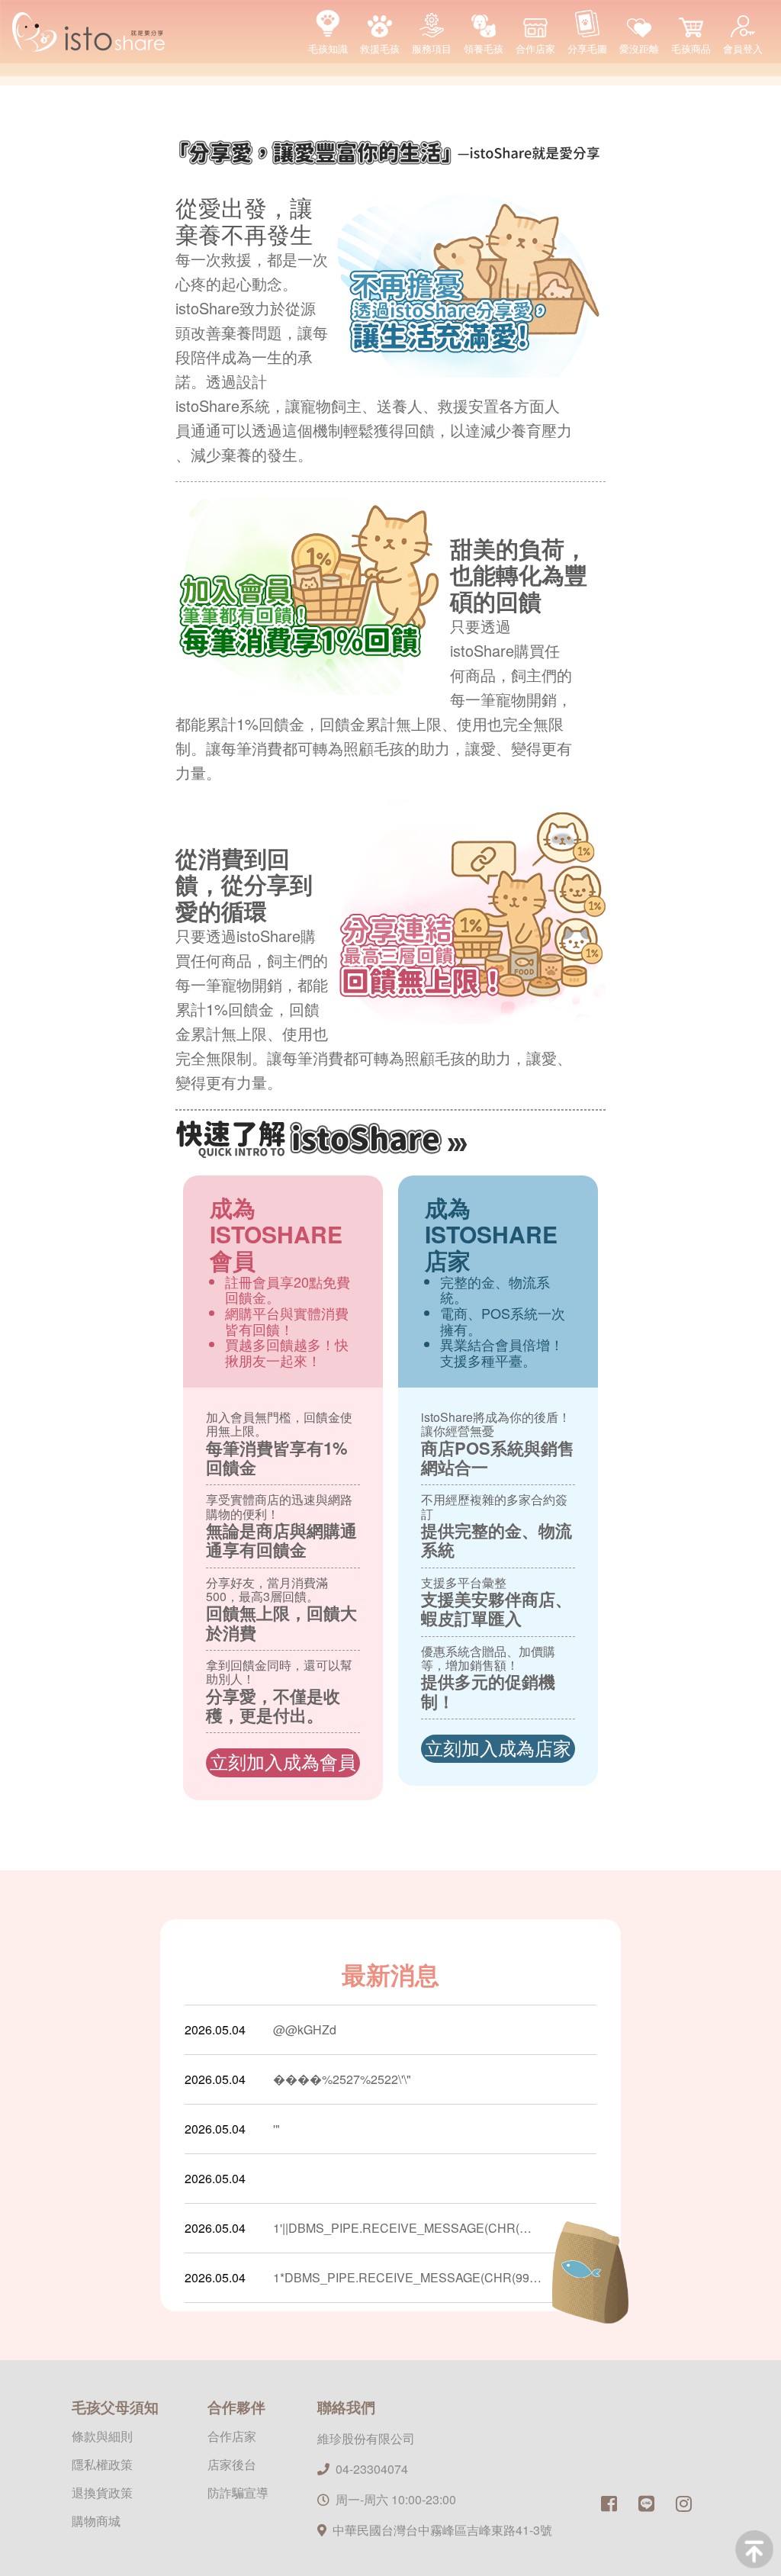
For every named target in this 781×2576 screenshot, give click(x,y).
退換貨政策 (102, 2492)
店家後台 (232, 2464)
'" (276, 2129)
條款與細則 (102, 2436)
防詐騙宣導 (238, 2492)
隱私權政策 (102, 2464)
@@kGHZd (305, 2029)
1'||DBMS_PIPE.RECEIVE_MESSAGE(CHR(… (402, 2228)
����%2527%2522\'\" (342, 2079)
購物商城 (96, 2521)
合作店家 (232, 2436)
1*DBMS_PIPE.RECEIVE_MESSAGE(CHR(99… (407, 2277)
